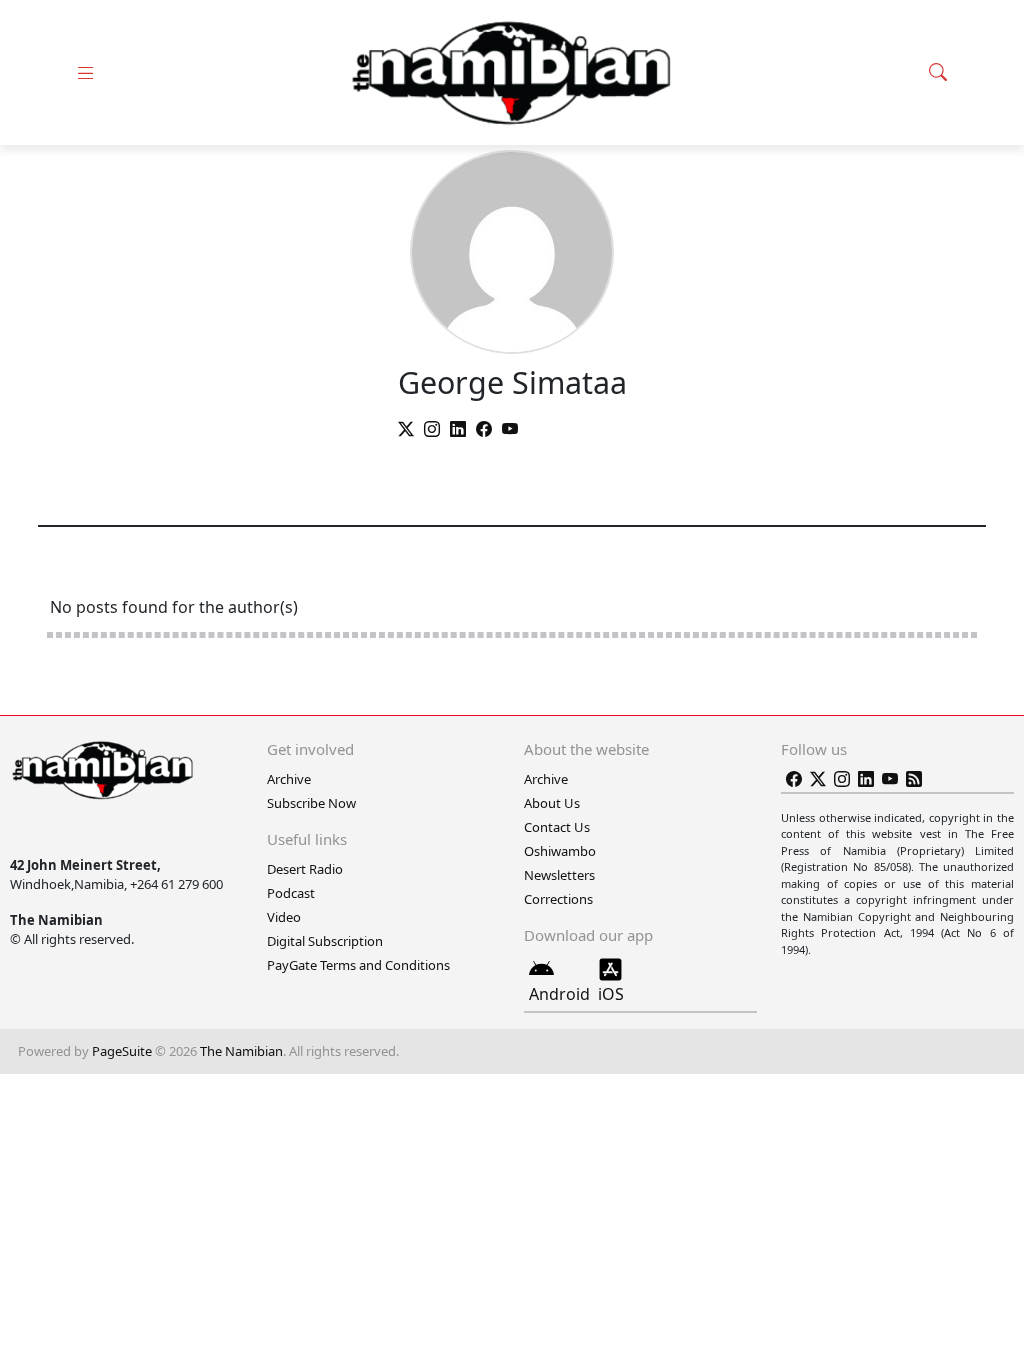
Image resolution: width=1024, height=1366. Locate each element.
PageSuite (122, 1051)
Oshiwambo (560, 851)
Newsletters (559, 875)
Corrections (558, 899)
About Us (552, 803)
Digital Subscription (325, 941)
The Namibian (241, 1051)
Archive (289, 779)
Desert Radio (305, 869)
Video (284, 917)
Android (559, 994)
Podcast (291, 893)
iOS (611, 994)
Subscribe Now (311, 803)
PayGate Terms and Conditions (358, 965)
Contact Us (557, 827)
